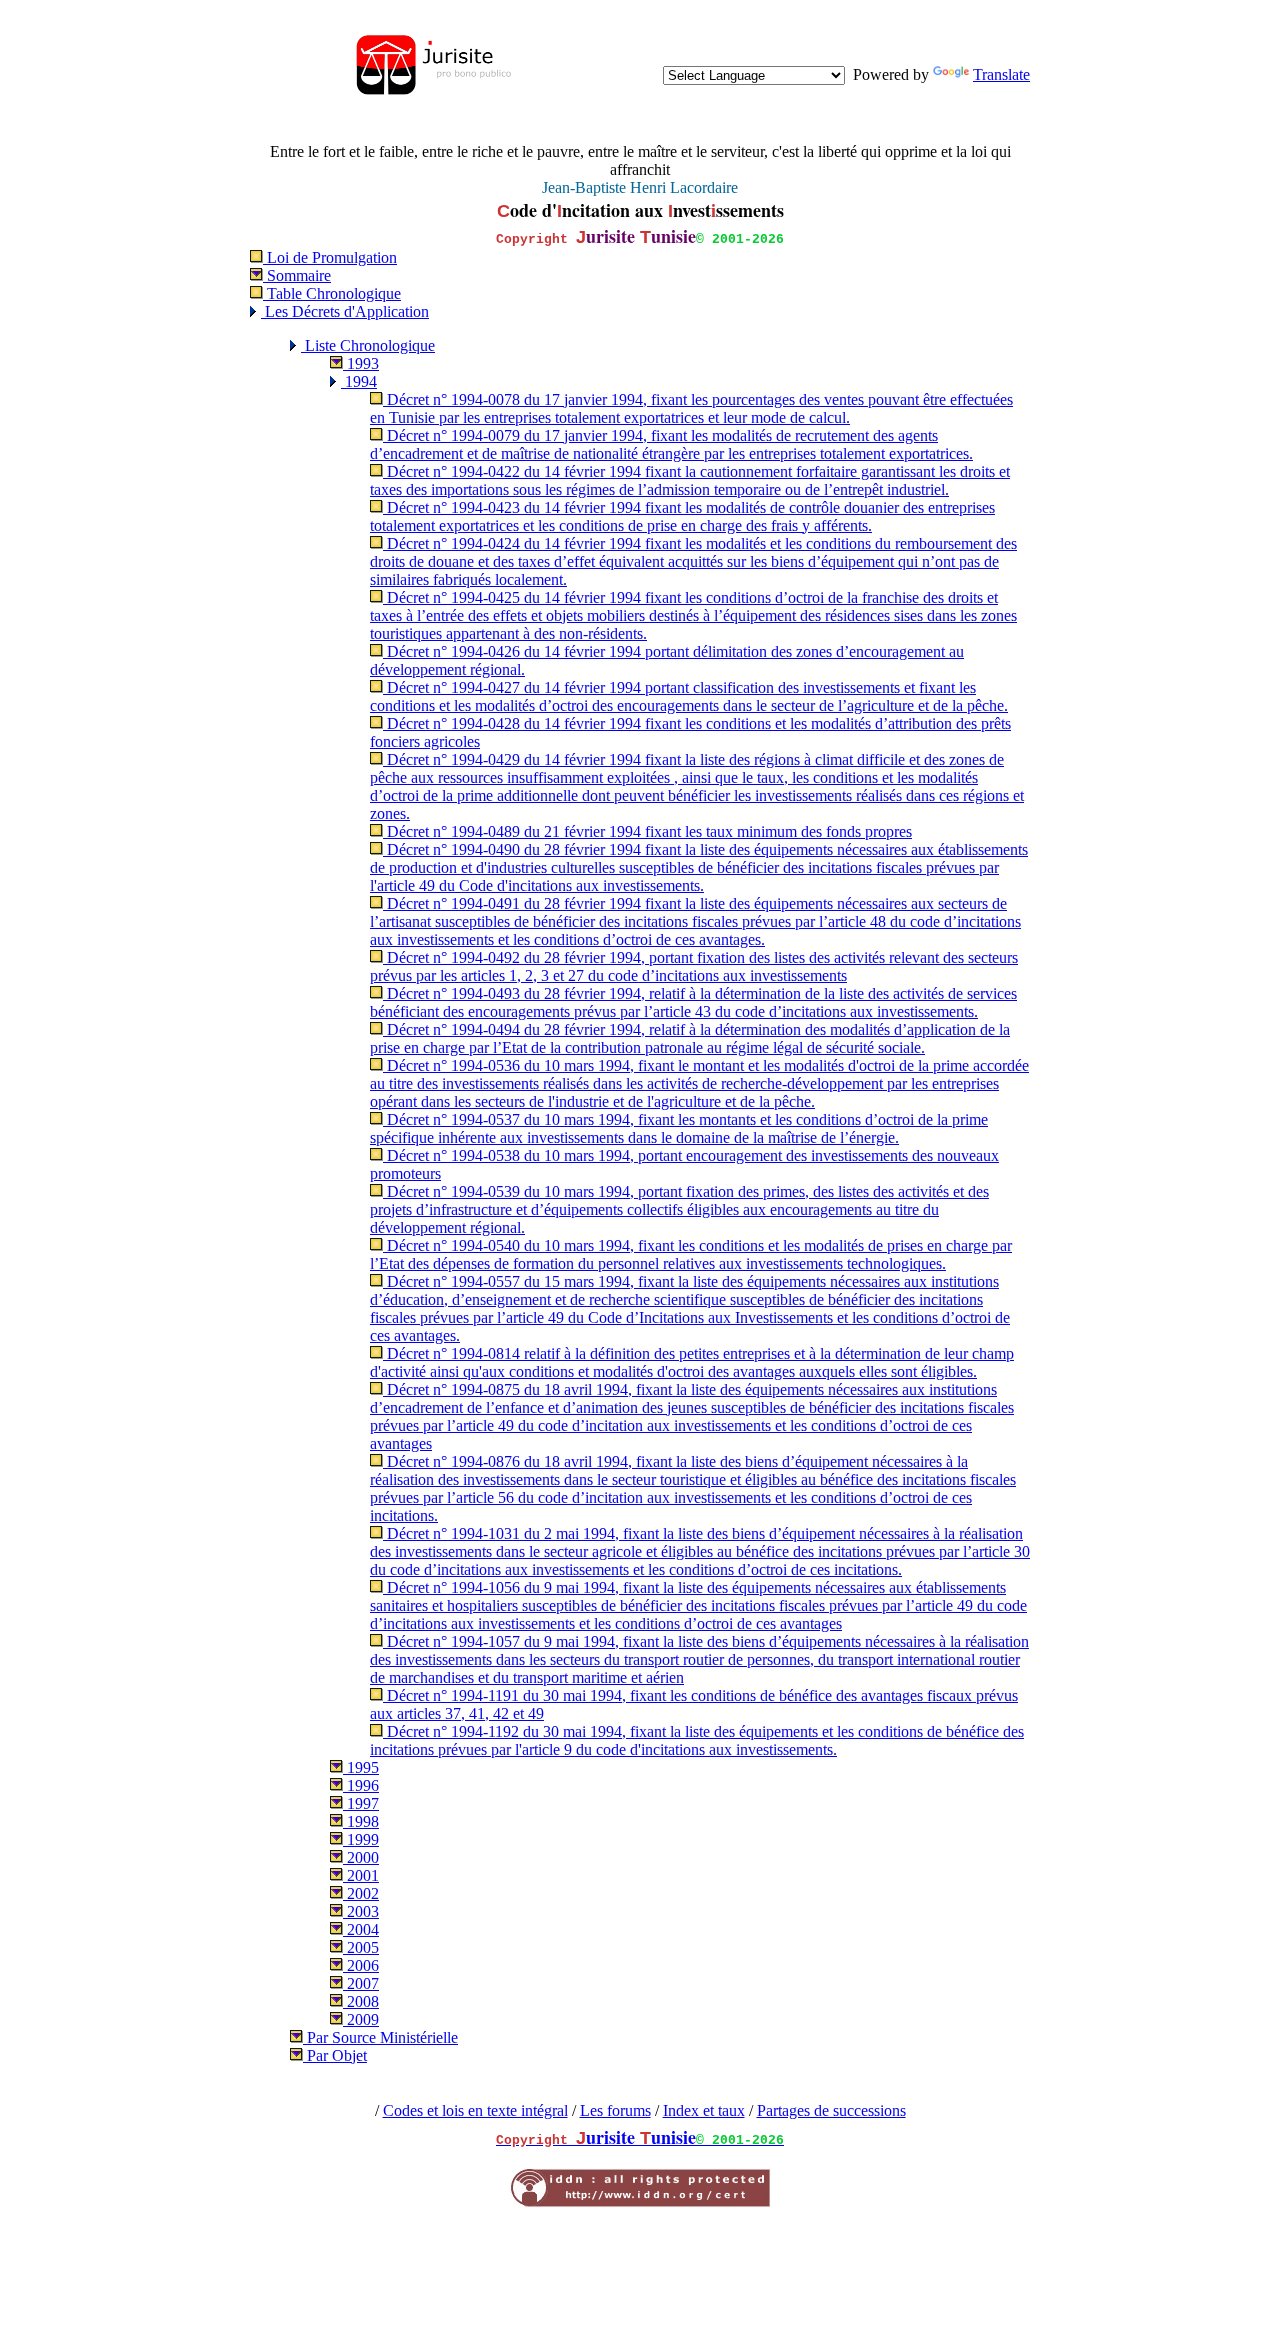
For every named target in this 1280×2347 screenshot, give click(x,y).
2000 (361, 1857)
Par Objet (335, 2055)
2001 (361, 1875)
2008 (361, 2001)
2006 (361, 1965)
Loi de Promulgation (330, 257)
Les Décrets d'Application (345, 311)
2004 (361, 1929)
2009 (361, 2019)
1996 (361, 1785)
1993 (361, 363)
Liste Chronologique (368, 345)
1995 (361, 1767)
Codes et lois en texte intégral (475, 2110)
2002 (361, 1893)
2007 (361, 1983)
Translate (1001, 74)
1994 (359, 381)
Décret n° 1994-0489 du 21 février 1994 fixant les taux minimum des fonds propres (647, 831)
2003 (361, 1911)
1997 (361, 1803)
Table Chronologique (332, 293)
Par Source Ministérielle (380, 2037)
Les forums (615, 2110)
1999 (361, 1839)
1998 (361, 1821)
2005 (361, 1947)
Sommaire (297, 275)
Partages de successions (831, 2110)
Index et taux (704, 2110)
